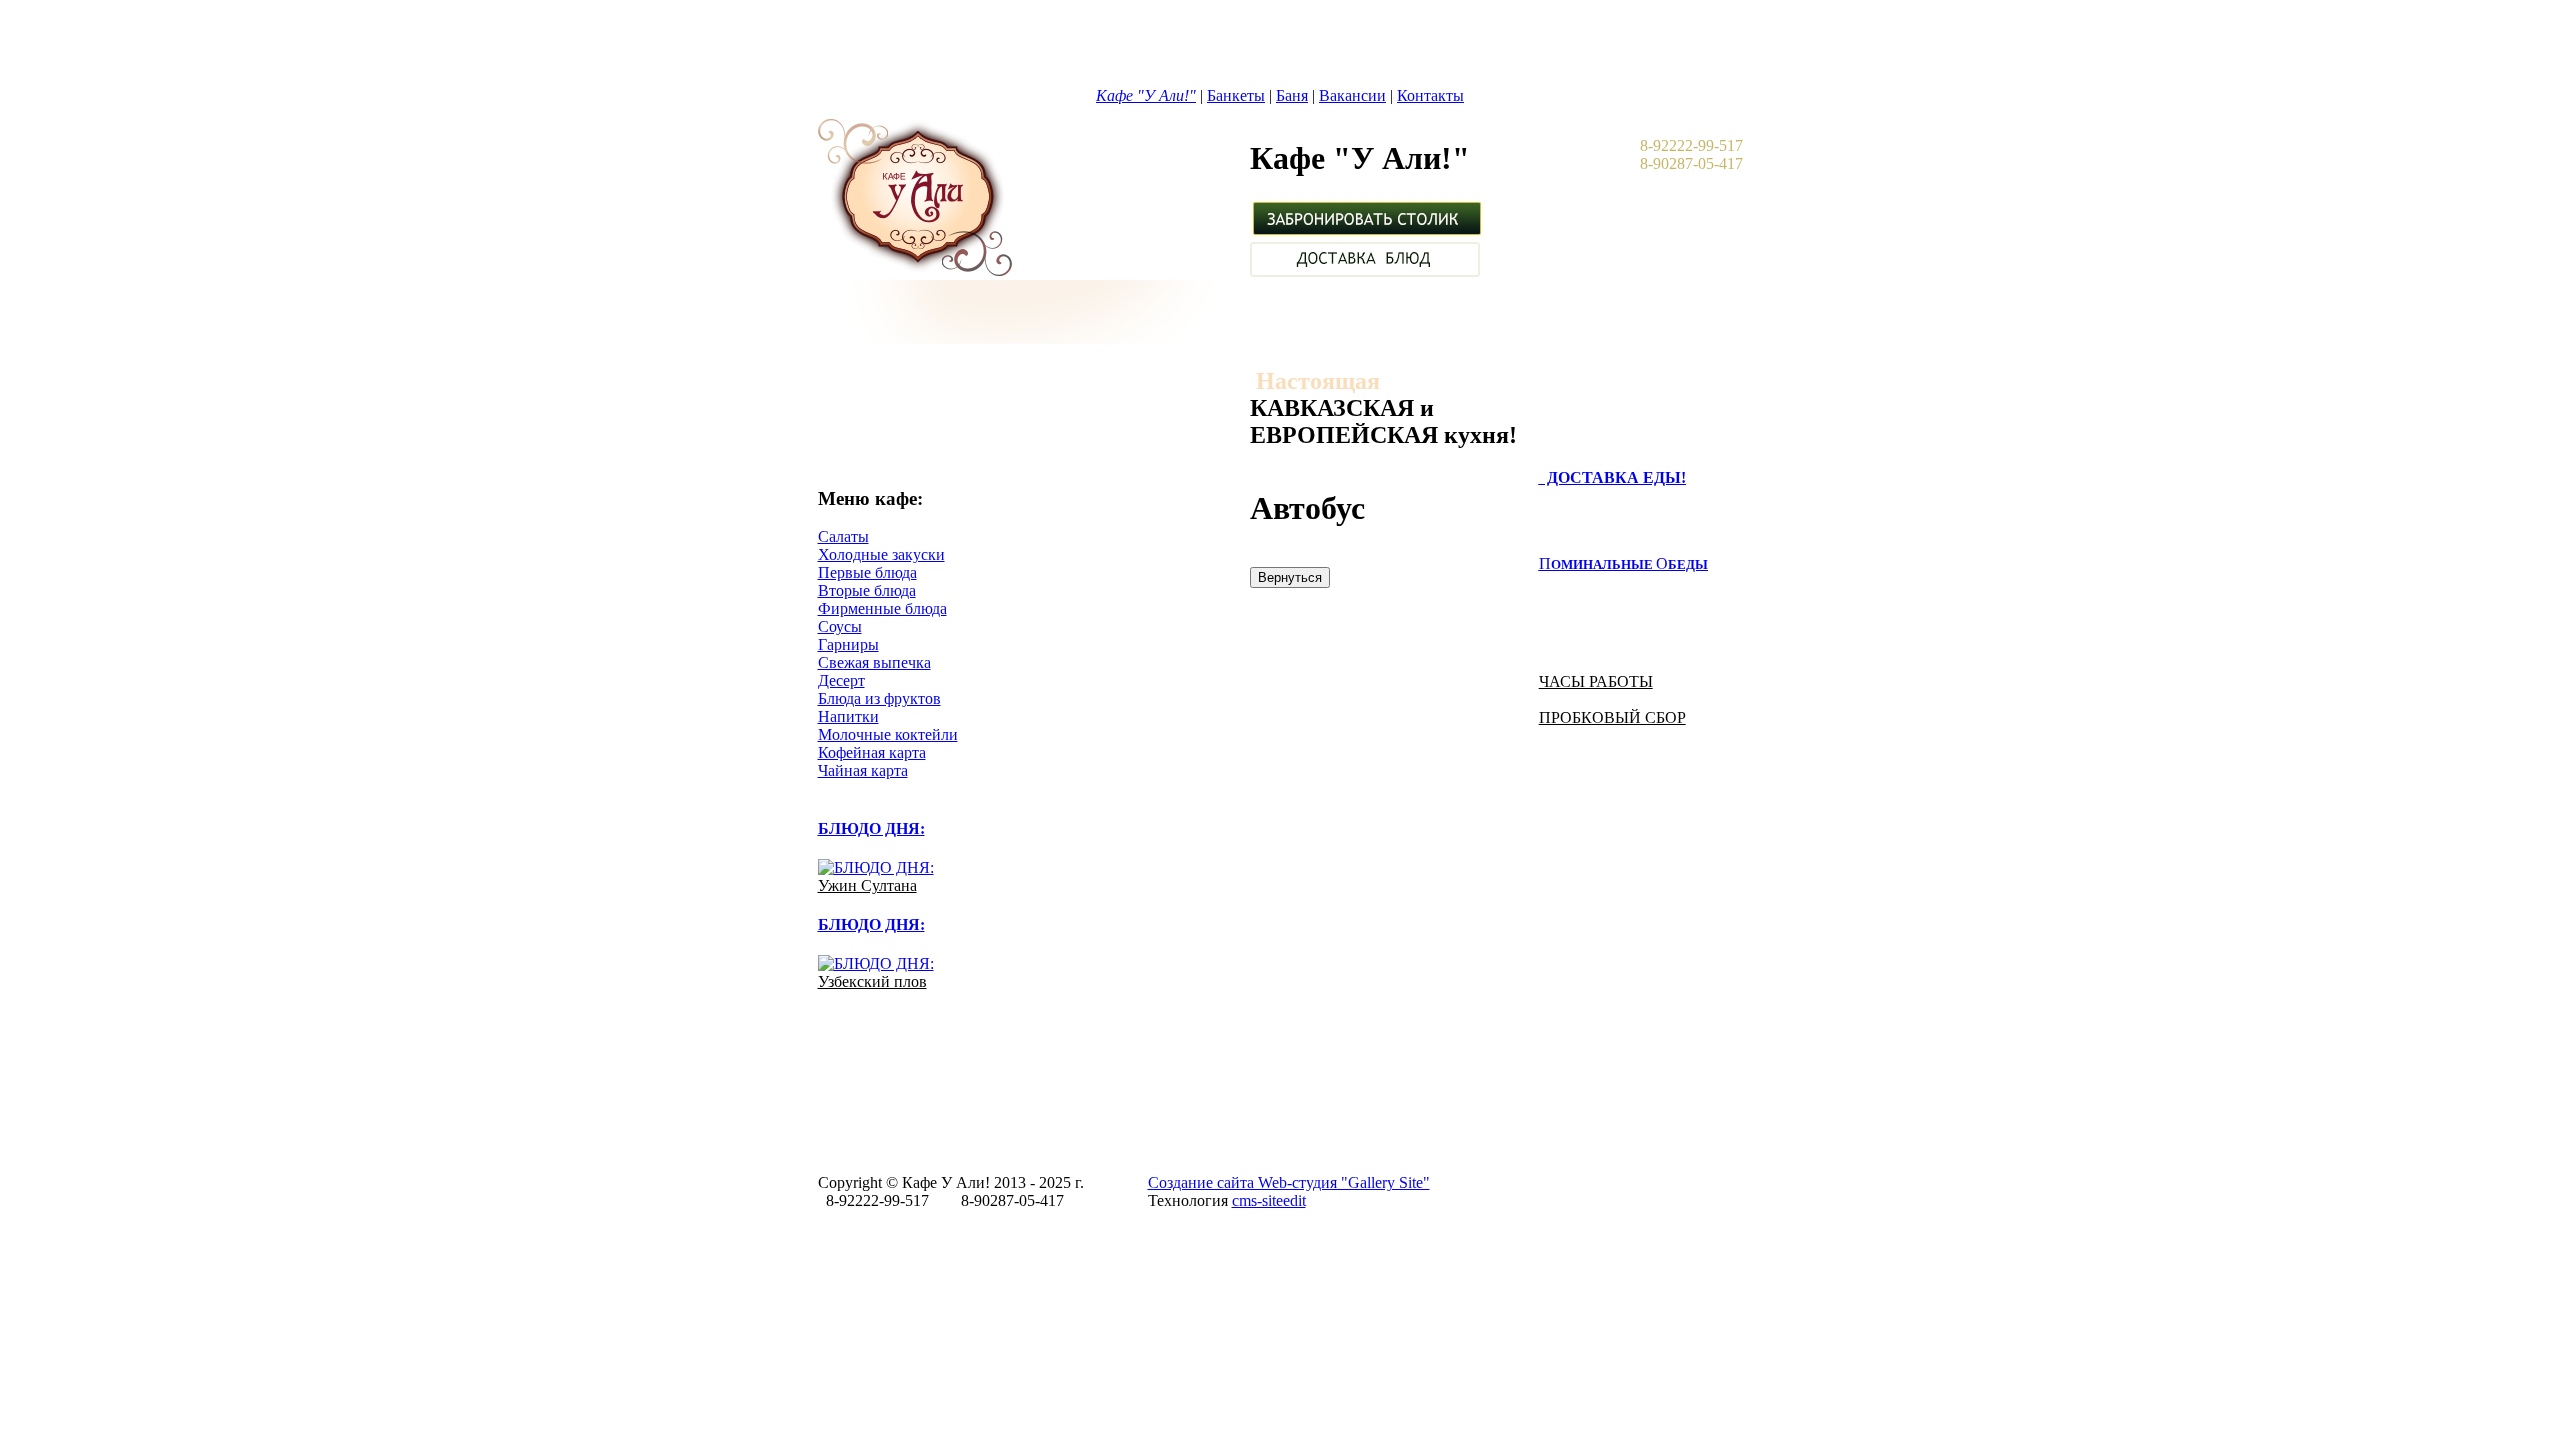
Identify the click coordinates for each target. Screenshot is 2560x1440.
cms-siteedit (1269, 1200)
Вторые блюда (867, 590)
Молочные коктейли (888, 734)
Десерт (841, 680)
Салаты (843, 536)
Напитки (848, 716)
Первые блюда (867, 572)
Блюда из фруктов (879, 698)
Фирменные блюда (882, 608)
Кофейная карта (872, 752)
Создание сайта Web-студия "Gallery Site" (1289, 1182)
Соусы (840, 626)
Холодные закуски (881, 554)
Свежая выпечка (874, 662)
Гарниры (848, 644)
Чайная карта (863, 770)
